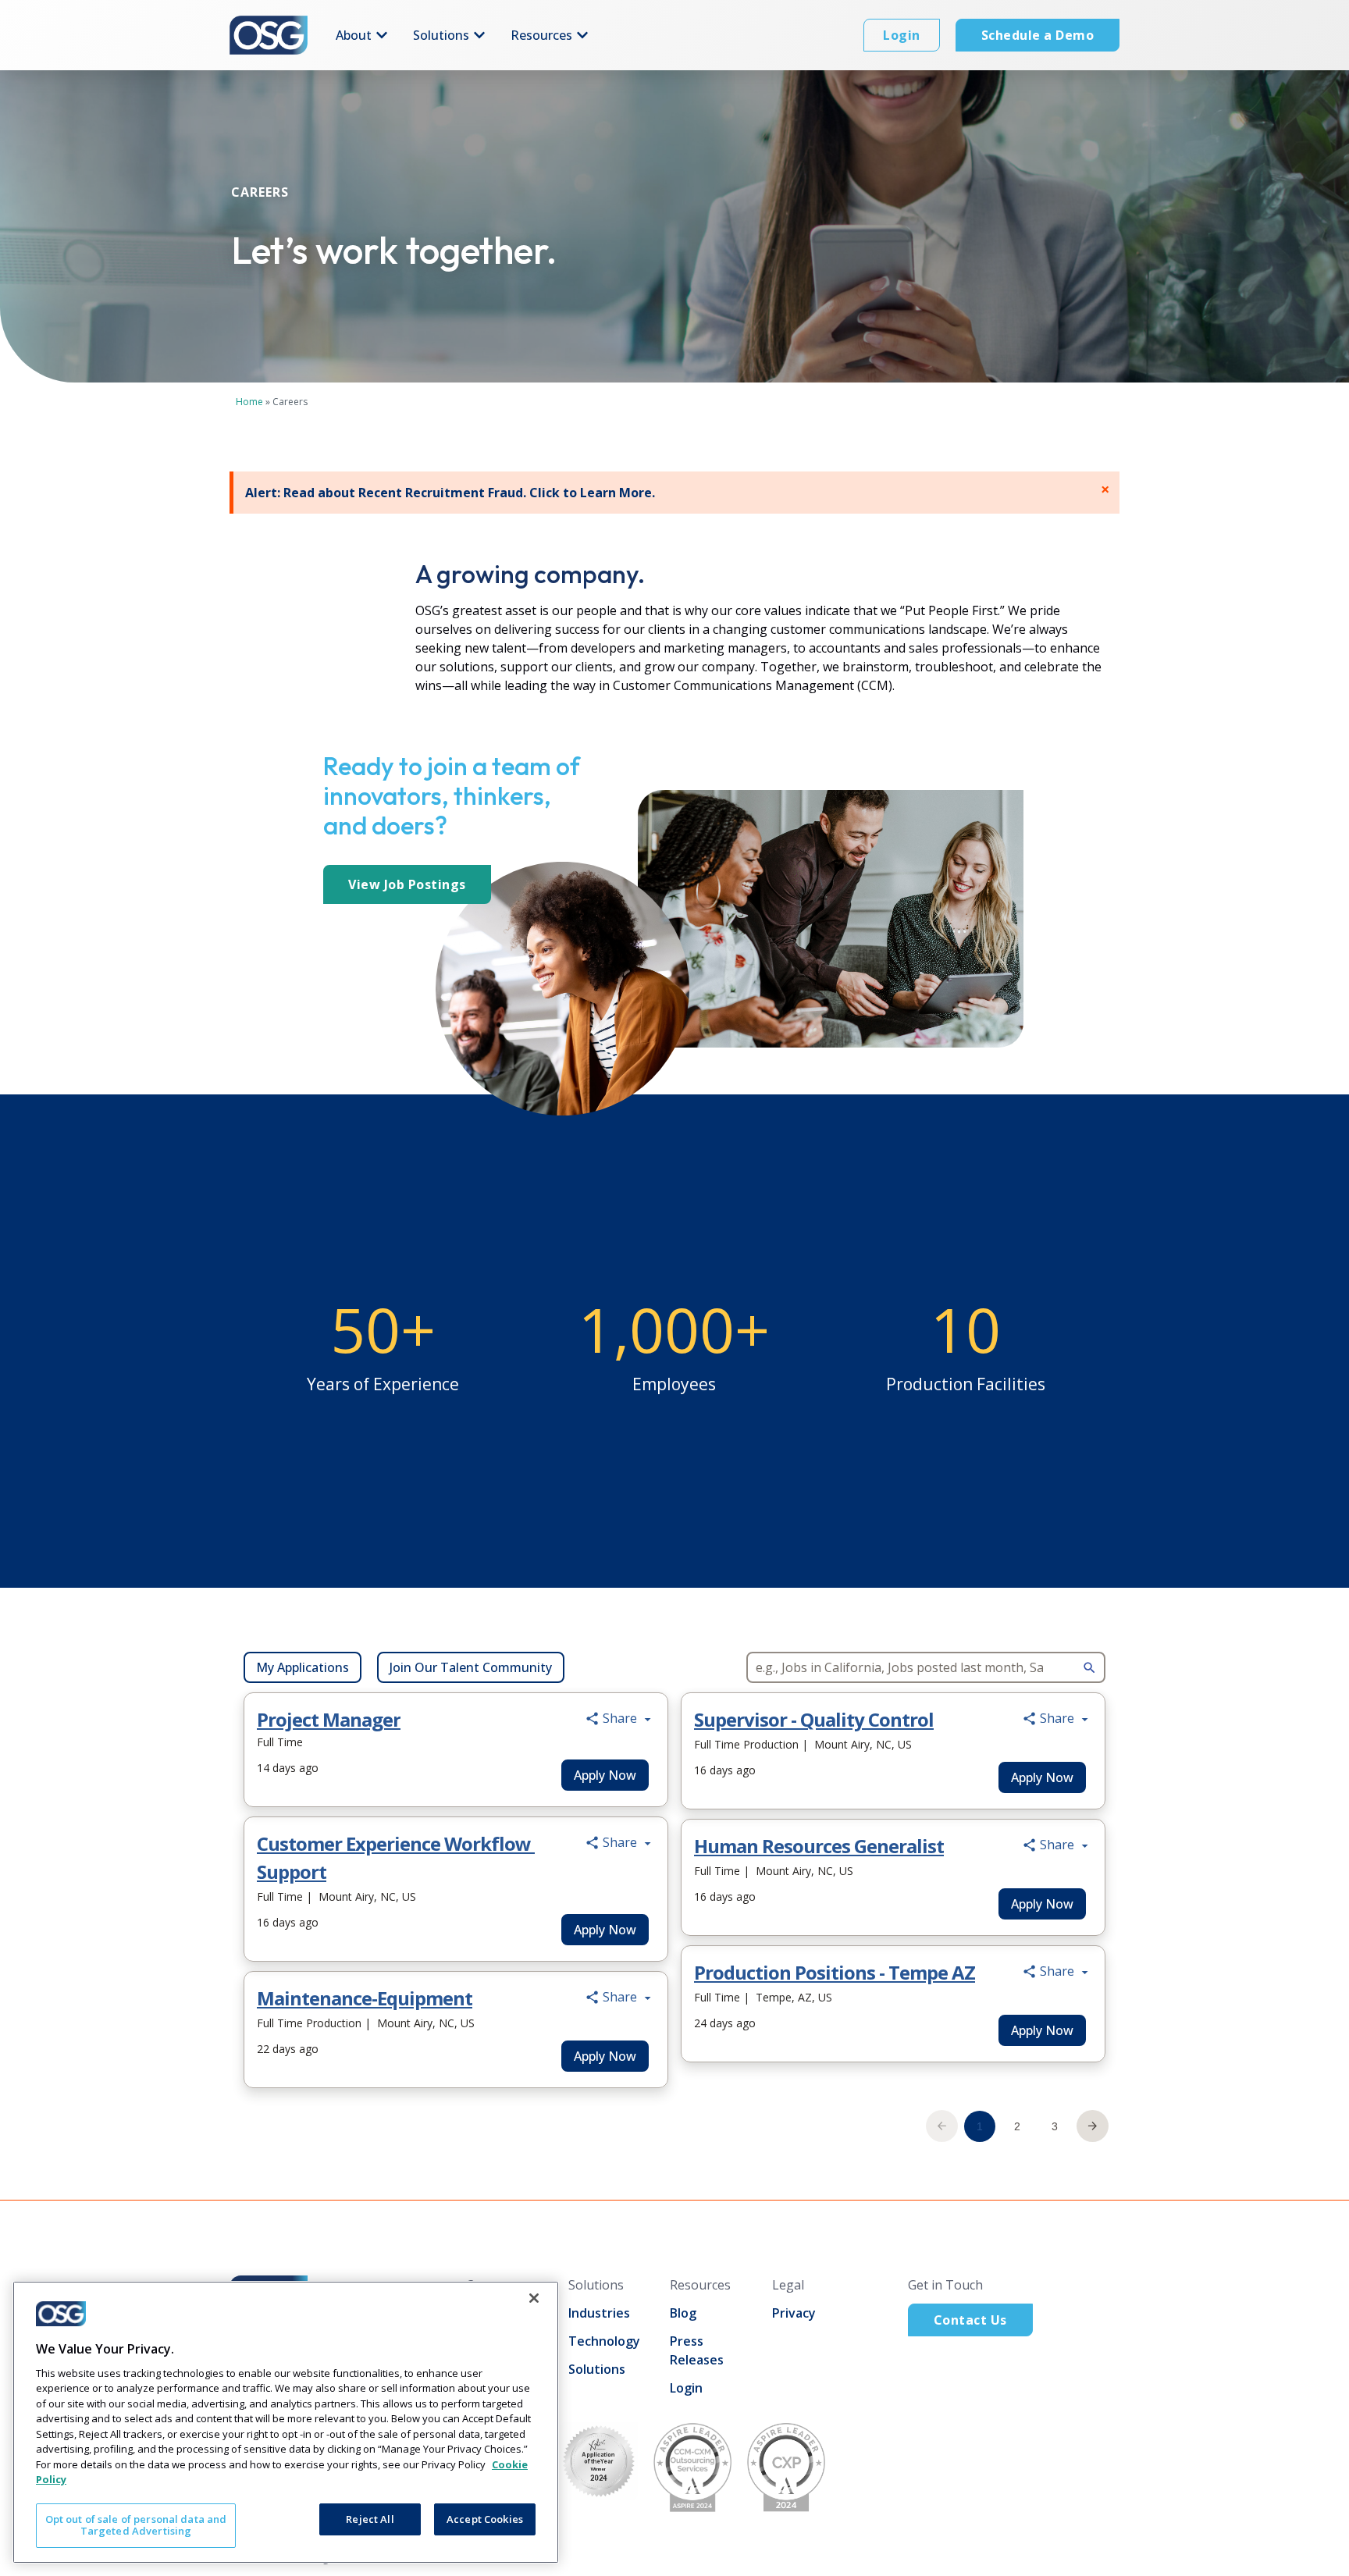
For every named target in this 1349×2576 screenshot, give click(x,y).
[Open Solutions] (479, 35)
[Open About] (382, 35)
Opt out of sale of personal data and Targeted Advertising (136, 2525)
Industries (599, 2313)
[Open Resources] (582, 35)
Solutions (597, 2369)
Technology (604, 2341)
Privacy (794, 2313)
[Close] (534, 2298)
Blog (683, 2313)
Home (249, 402)
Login (686, 2388)
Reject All (370, 2519)
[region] (286, 2422)
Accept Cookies (485, 2519)
